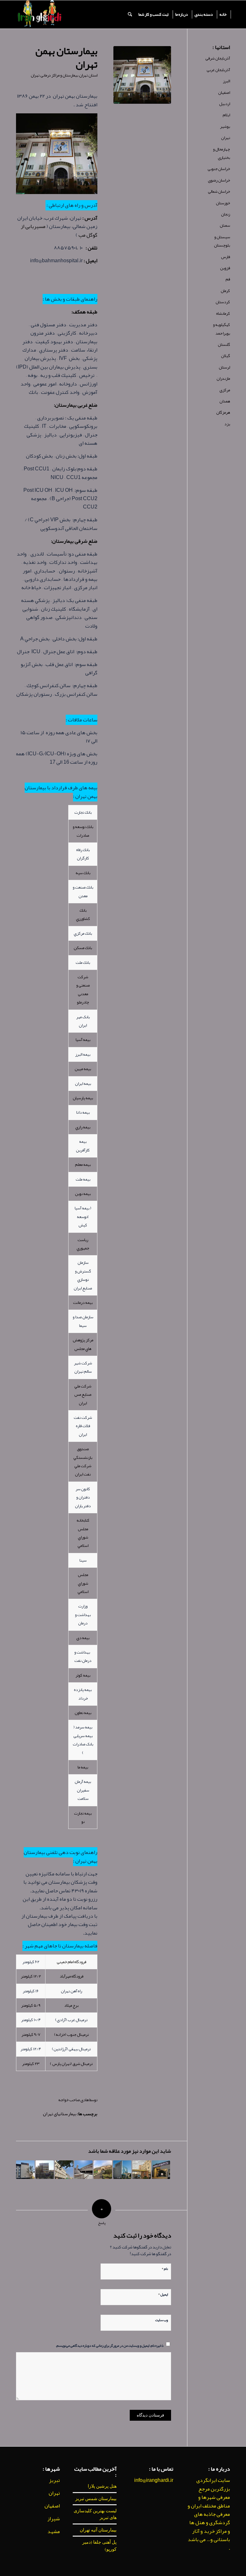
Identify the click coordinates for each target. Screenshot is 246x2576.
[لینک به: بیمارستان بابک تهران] (64, 2170)
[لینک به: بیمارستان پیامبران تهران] (161, 2170)
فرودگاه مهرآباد (71, 1976)
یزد (227, 424)
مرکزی (225, 390)
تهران (35, 75)
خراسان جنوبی (219, 169)
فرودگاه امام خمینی (71, 1962)
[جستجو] (130, 14)
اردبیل (225, 104)
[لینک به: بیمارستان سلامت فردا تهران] (84, 2170)
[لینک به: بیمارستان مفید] (142, 2170)
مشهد (54, 2531)
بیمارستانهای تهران (60, 2114)
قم (228, 279)
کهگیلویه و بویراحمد (221, 329)
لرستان (224, 367)
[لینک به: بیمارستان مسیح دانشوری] (103, 2170)
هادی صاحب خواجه (74, 2100)
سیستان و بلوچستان (222, 241)
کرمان (225, 291)
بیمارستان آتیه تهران (98, 2530)
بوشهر (225, 126)
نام (165, 2268)
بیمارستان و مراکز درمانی (59, 75)
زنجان (225, 214)
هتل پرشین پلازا (102, 2486)
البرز (226, 81)
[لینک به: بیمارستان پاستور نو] (25, 2170)
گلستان (224, 345)
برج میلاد (71, 2005)
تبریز (54, 2480)
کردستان (223, 302)
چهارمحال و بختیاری (221, 153)
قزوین (225, 268)
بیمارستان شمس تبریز (96, 2499)
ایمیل (163, 2294)
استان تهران (88, 75)
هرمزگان (223, 412)
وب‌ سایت (162, 2320)
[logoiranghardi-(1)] (39, 14)
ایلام (226, 115)
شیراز (54, 2519)
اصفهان (224, 93)
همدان (225, 401)
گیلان (225, 356)
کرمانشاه (223, 313)
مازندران (223, 378)
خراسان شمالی (219, 191)
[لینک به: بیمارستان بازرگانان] (122, 2170)
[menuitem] (223, 14)
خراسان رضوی (219, 180)
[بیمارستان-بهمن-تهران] (142, 75)
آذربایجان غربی (218, 70)
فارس (225, 257)
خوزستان (223, 203)
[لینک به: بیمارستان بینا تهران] (45, 2170)
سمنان (225, 225)
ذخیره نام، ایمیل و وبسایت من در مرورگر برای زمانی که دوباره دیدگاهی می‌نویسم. (110, 2345)
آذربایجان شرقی (218, 58)
